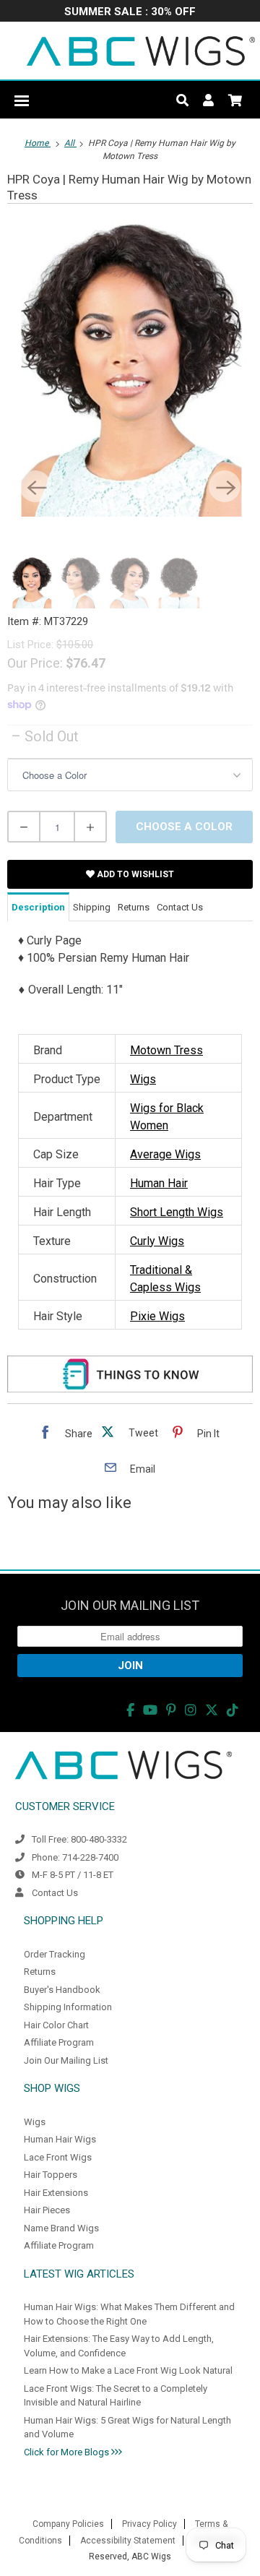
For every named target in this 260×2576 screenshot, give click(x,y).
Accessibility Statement (128, 2541)
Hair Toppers (51, 2175)
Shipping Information (68, 2007)
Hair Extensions (56, 2193)
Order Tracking (55, 1954)
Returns (40, 1972)
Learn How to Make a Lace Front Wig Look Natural (128, 2370)
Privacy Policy (149, 2524)
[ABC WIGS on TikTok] (233, 1710)
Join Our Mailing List (66, 2060)
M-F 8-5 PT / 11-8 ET (73, 1875)
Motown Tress (166, 1050)
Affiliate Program (59, 2042)
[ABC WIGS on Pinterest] (171, 1710)
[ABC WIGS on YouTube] (150, 1710)
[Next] (225, 486)
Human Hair (159, 1183)
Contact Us (55, 1893)
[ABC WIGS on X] (212, 1710)
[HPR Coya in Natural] (130, 367)
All (70, 143)
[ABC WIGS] (141, 51)
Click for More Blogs (68, 2452)
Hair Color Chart (56, 2025)
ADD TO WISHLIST (134, 874)
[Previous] (35, 486)
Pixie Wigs (157, 1316)
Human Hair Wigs (60, 2139)
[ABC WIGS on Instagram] (191, 1710)
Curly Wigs (157, 1241)
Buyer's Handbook (62, 1990)
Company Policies (68, 2524)
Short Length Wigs (177, 1212)
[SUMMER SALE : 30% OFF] (130, 13)
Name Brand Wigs (61, 2228)
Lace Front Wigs (58, 2157)
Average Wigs (165, 1154)
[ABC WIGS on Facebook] (130, 1710)
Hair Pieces (47, 2210)
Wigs (143, 1079)
